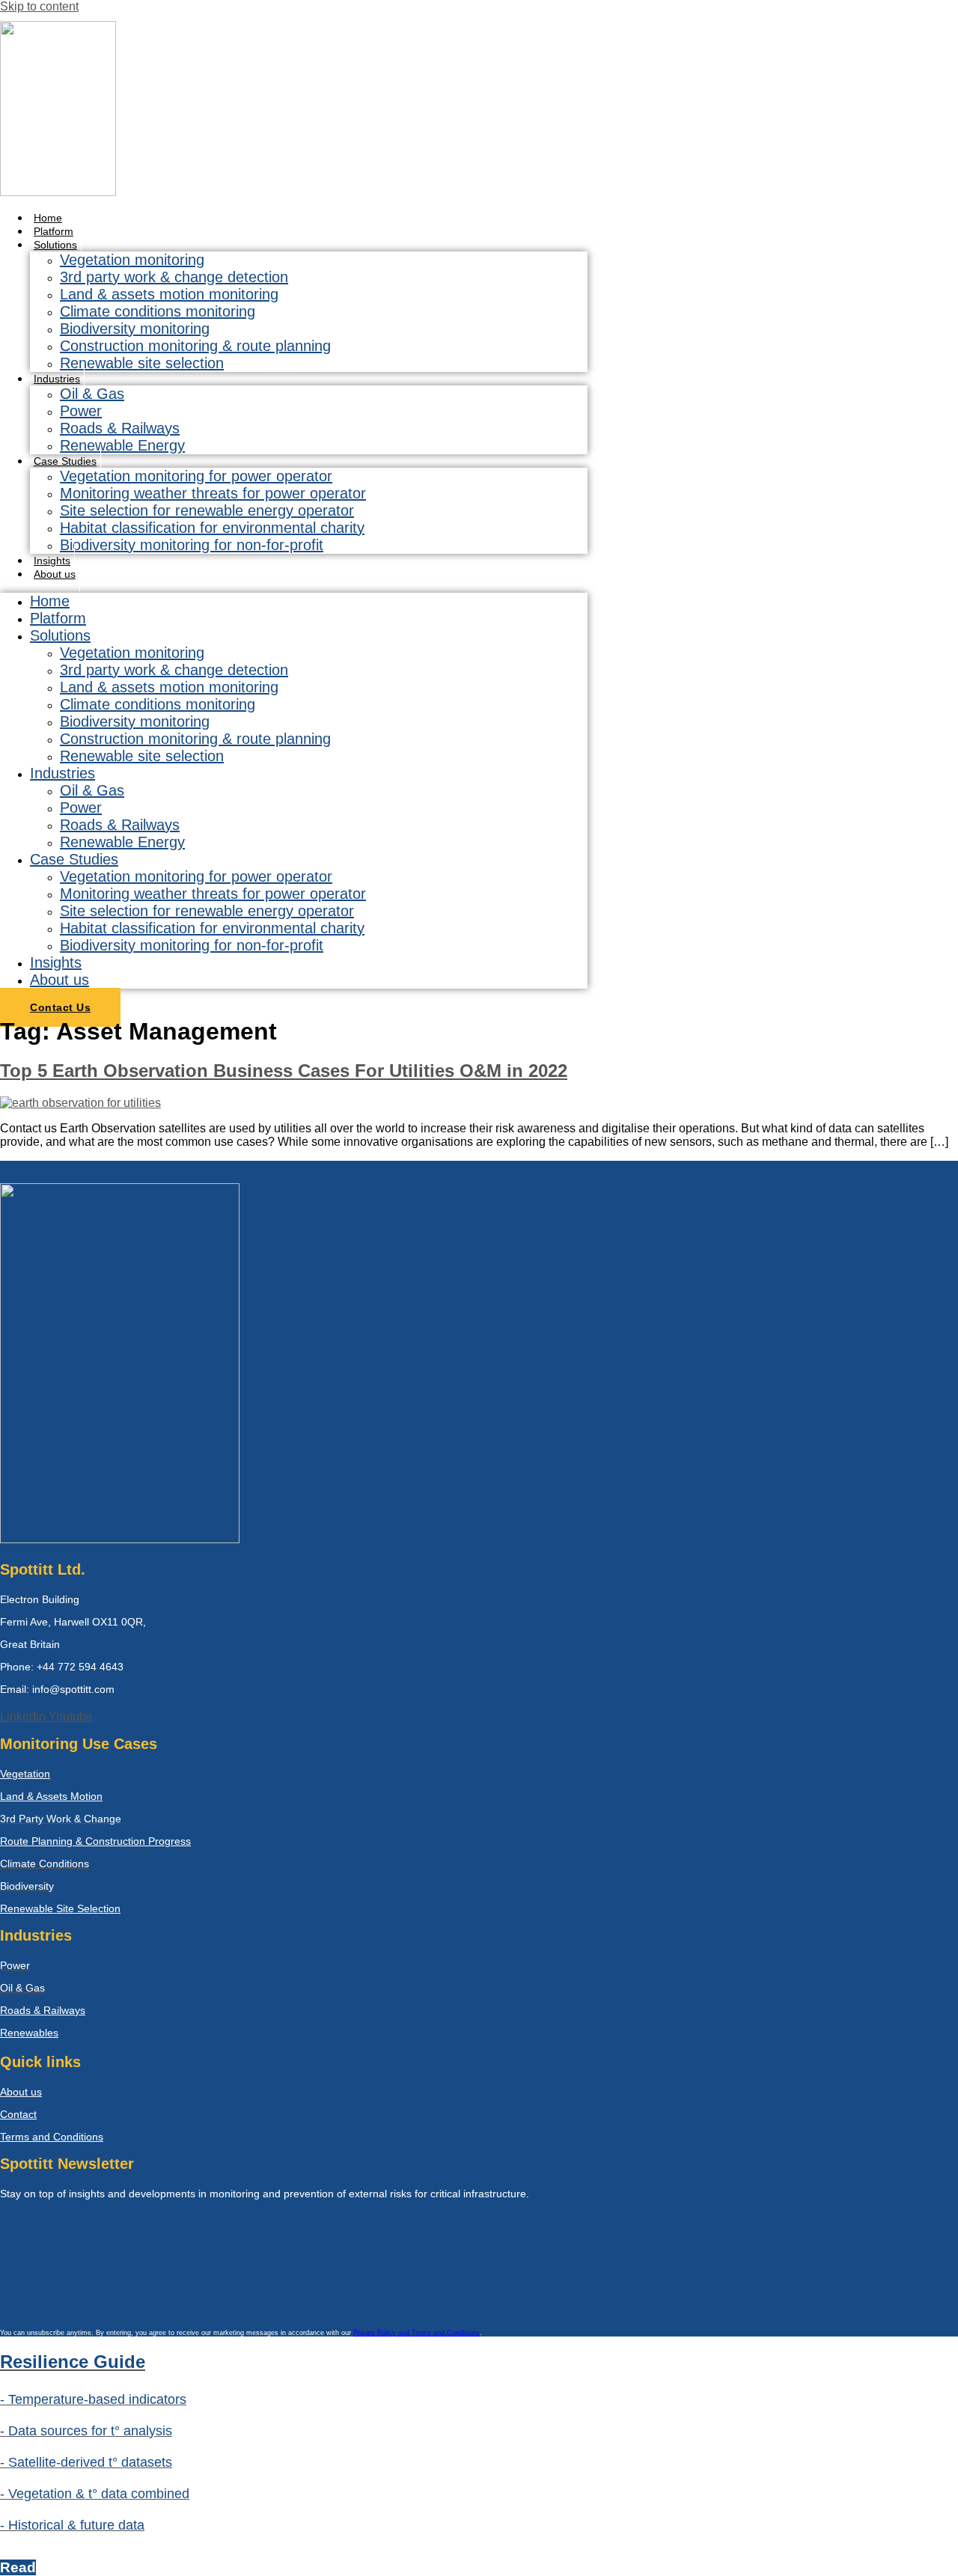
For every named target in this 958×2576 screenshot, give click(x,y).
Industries (57, 379)
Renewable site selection (142, 363)
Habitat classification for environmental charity (212, 528)
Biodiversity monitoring (135, 329)
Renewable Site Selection (60, 1908)
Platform (58, 618)
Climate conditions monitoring (158, 311)
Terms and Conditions (52, 2137)
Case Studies (65, 461)
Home (50, 601)
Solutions (55, 245)
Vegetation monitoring (132, 260)
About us (55, 574)
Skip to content (39, 6)
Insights (56, 962)
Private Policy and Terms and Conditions (417, 2333)
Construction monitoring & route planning (195, 346)
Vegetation (25, 1774)
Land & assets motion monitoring (169, 294)
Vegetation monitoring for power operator (196, 476)
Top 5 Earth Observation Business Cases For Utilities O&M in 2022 (284, 1071)
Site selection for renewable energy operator (207, 510)
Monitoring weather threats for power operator (213, 493)
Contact (18, 2114)
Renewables (29, 2033)
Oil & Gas (92, 394)
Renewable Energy (122, 445)
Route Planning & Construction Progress (95, 1841)
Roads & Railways (120, 428)
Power (81, 411)
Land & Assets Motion (51, 1796)
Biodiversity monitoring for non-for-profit (192, 545)
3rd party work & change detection (174, 277)
